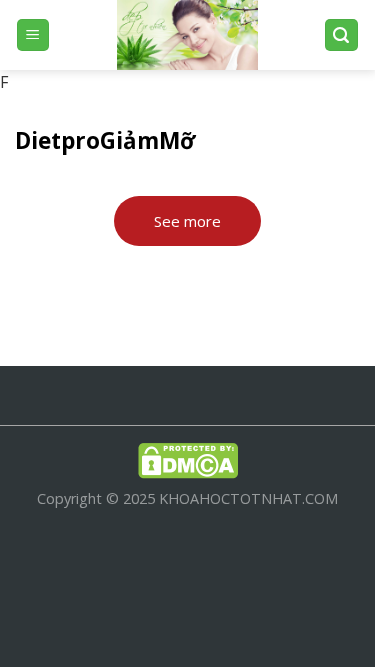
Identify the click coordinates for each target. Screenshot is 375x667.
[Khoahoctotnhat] (187, 35)
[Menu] (33, 35)
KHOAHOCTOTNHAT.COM (248, 498)
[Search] (342, 35)
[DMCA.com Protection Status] (188, 459)
